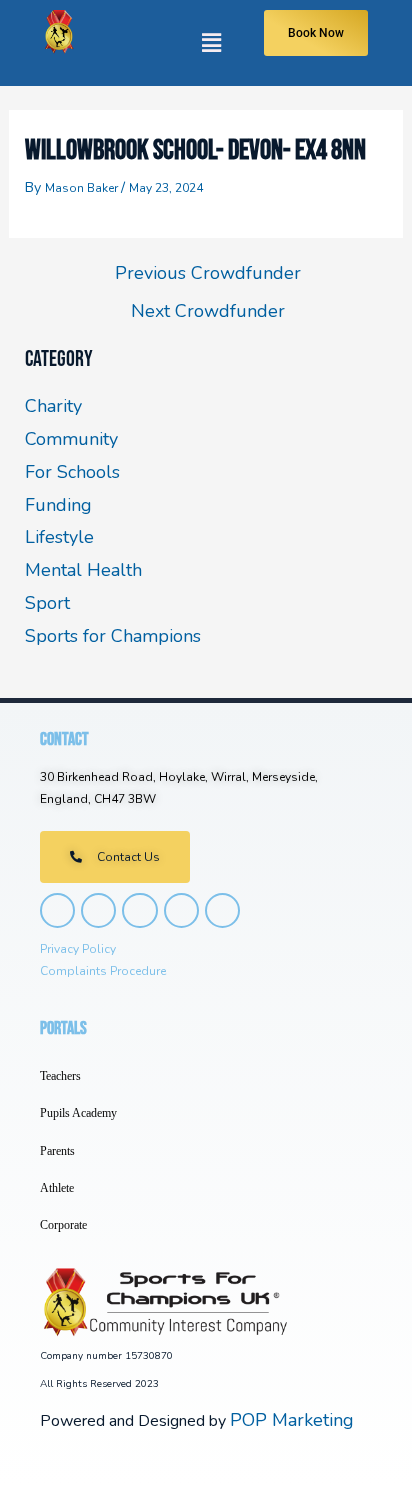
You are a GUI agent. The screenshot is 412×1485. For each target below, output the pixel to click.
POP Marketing (292, 1420)
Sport (47, 603)
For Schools (72, 472)
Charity (53, 406)
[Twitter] (139, 910)
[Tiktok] (181, 910)
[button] (164, 43)
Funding (58, 505)
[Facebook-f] (98, 910)
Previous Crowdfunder (208, 273)
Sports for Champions (113, 636)
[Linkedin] (222, 910)
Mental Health (83, 570)
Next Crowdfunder (208, 311)
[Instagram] (57, 910)
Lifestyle (59, 537)
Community (71, 439)
